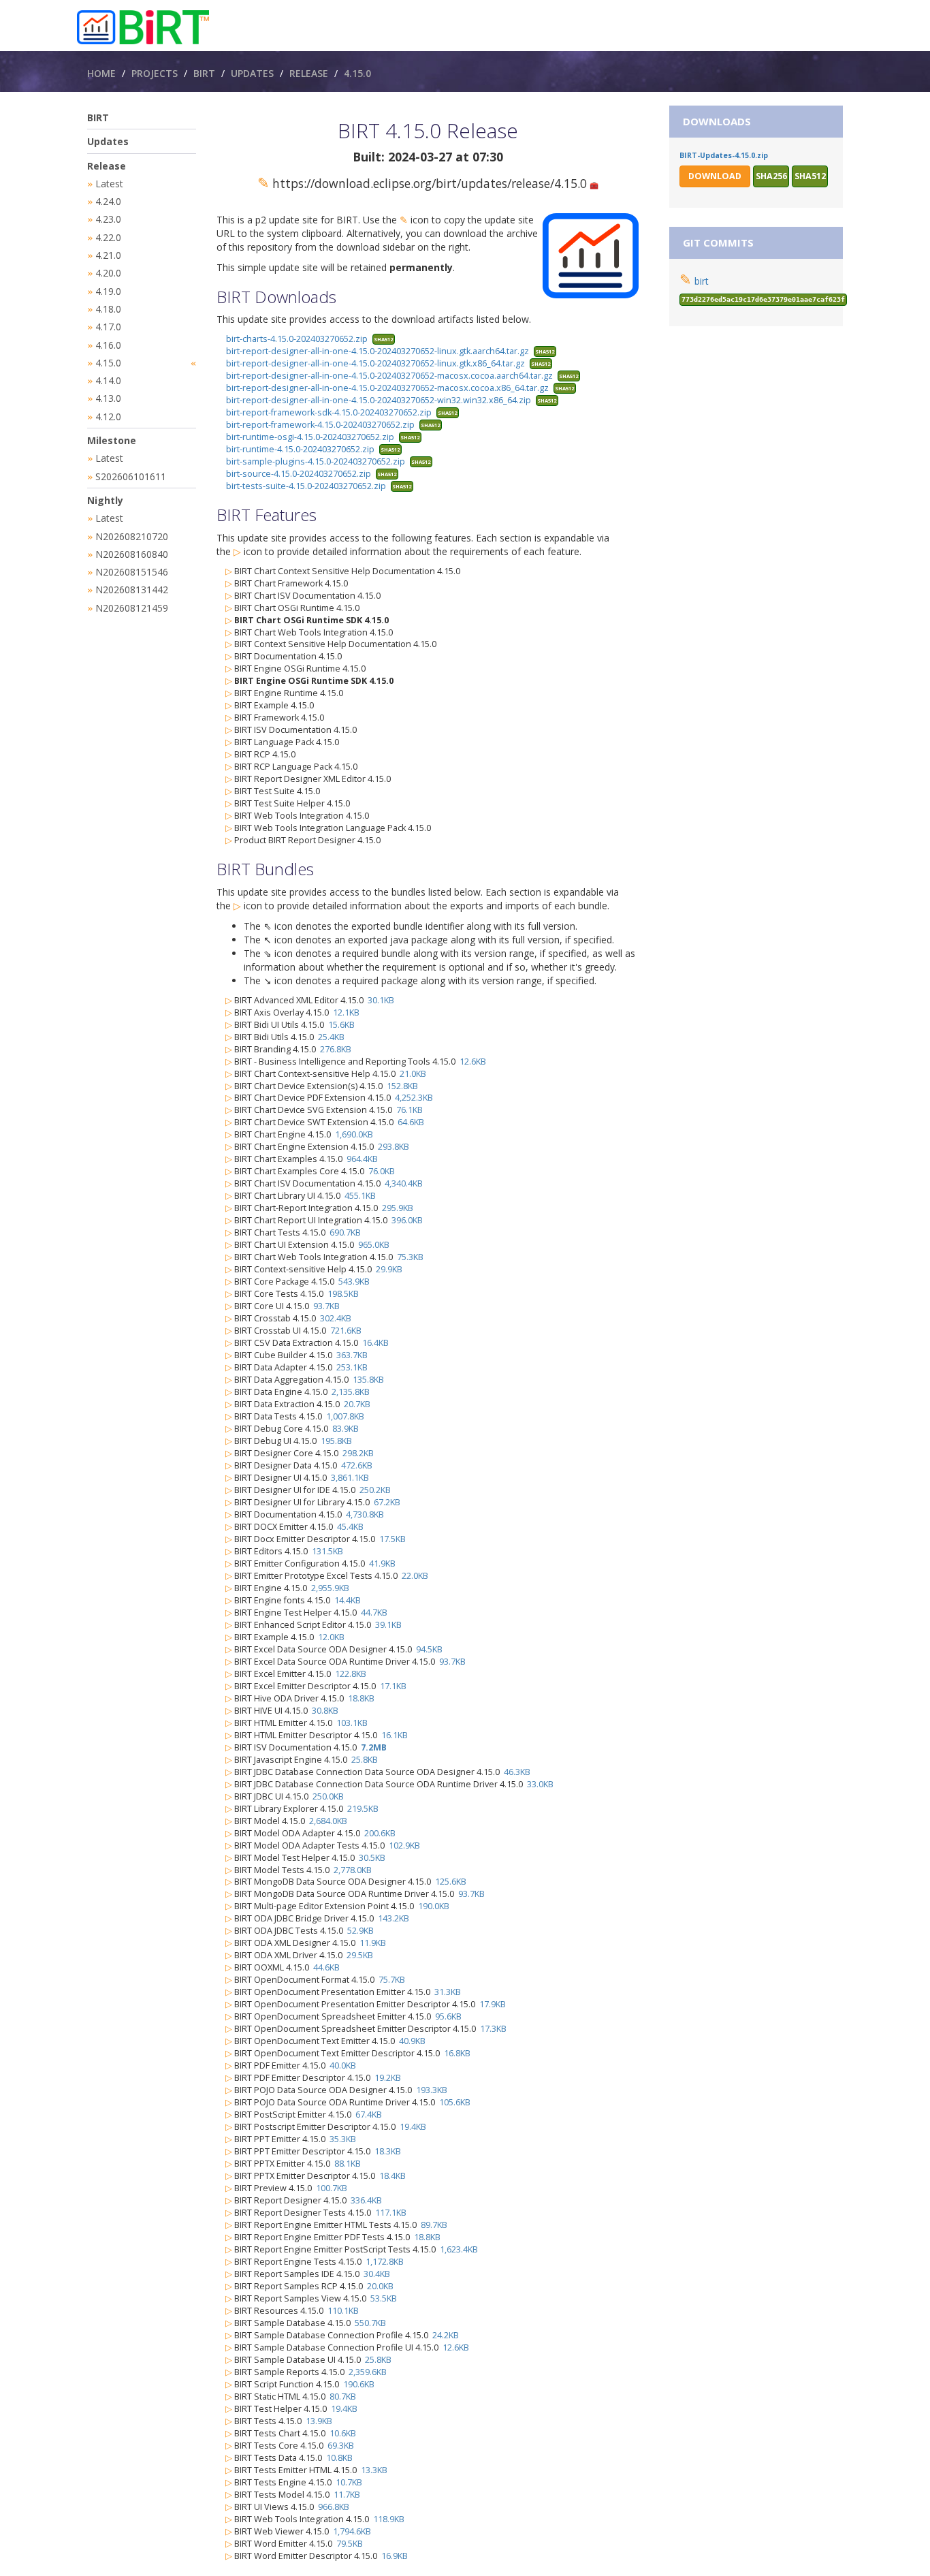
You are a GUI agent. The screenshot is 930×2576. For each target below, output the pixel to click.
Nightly (105, 500)
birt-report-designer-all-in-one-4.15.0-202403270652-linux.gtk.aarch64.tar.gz (378, 351)
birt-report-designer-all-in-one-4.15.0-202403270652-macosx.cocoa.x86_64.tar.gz (387, 388)
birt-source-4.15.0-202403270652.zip (299, 474)
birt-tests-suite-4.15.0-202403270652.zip (306, 486)
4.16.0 (108, 345)
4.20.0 (108, 273)
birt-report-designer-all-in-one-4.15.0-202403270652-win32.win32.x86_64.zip (379, 400)
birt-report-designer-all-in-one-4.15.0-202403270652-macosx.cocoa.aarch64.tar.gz (389, 376)
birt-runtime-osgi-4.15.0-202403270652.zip (310, 437)
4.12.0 (108, 417)
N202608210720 (132, 536)
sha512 (383, 339)
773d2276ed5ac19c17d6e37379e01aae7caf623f (763, 299)
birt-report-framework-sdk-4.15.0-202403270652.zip (329, 412)
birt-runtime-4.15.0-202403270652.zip (300, 449)
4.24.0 (108, 201)
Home (101, 73)
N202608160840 (132, 554)
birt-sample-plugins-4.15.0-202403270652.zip (316, 461)
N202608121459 (132, 608)
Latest (109, 184)
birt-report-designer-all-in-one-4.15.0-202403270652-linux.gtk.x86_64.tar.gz (375, 363)
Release (309, 73)
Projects (155, 73)
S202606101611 (131, 476)
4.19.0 (108, 291)
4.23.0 (108, 219)
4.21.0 (108, 255)
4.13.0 (108, 398)
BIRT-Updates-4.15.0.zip (724, 155)
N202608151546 (132, 572)
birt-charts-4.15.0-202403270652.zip (297, 339)
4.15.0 (357, 73)
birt (702, 281)
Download (715, 176)
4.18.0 (108, 309)
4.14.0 (108, 380)
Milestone (112, 440)
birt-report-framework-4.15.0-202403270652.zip (320, 425)
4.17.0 (108, 327)
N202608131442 (132, 590)
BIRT (204, 73)
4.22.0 (108, 237)
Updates (252, 73)
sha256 (771, 176)
